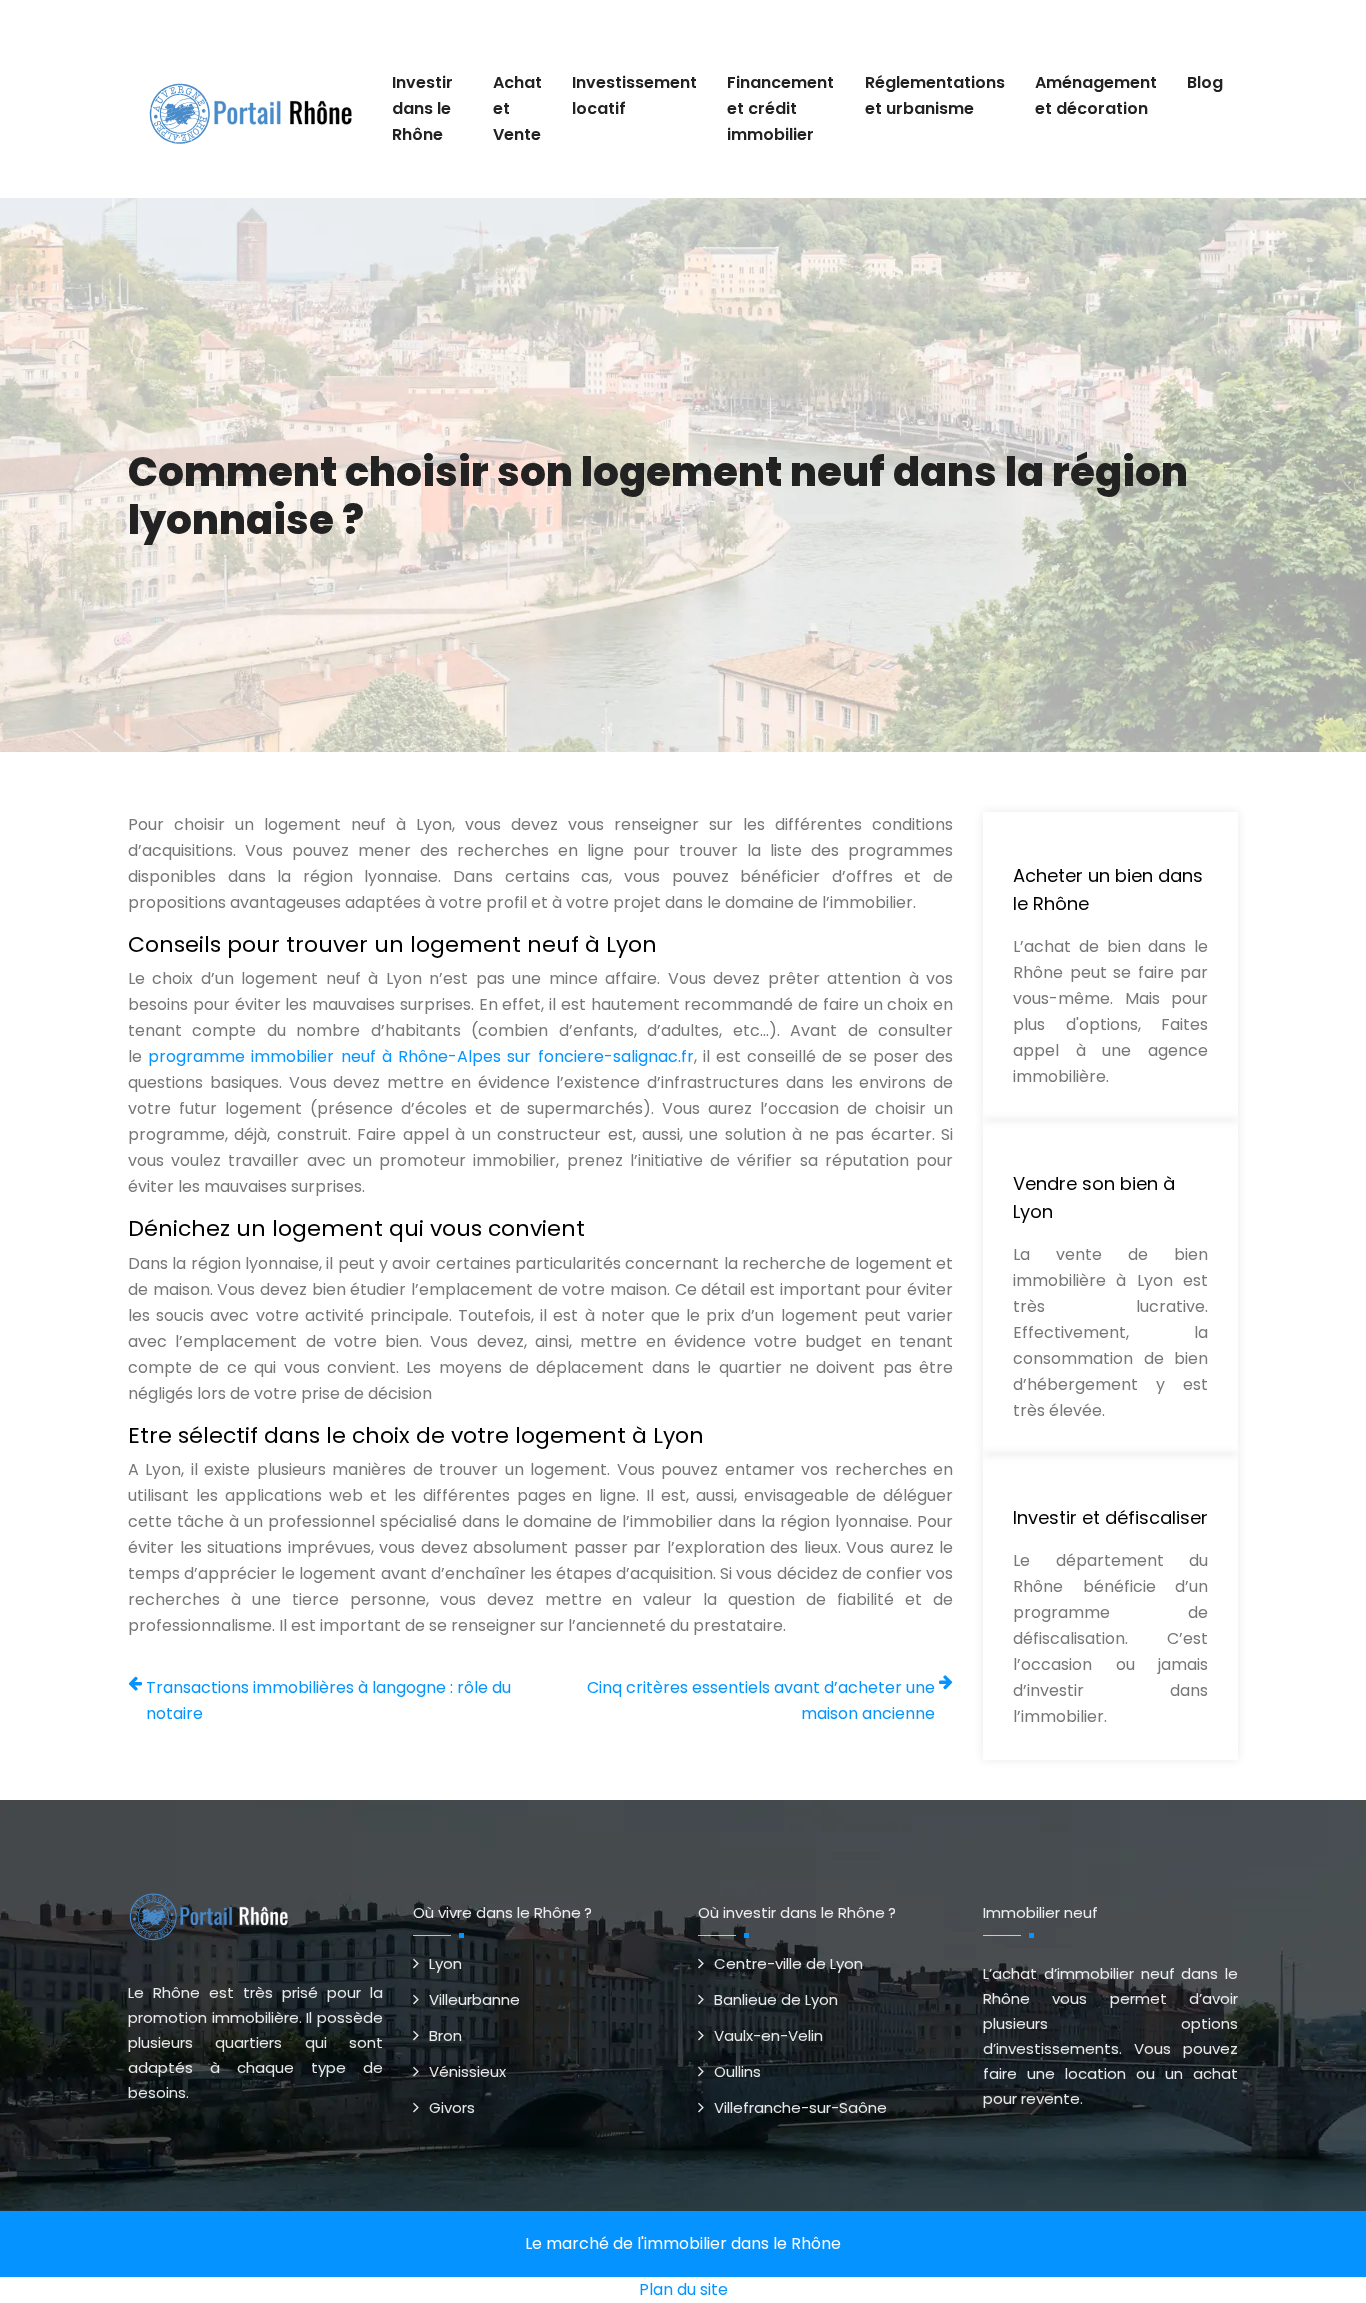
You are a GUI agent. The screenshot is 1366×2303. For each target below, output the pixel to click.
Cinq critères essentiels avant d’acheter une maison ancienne (761, 1700)
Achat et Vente (517, 108)
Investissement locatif (634, 95)
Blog (1205, 82)
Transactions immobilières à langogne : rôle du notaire (328, 1700)
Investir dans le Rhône (422, 108)
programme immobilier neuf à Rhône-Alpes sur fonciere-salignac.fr (420, 1056)
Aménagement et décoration (1096, 95)
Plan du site (683, 2289)
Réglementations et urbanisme (935, 95)
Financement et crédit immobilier (780, 108)
